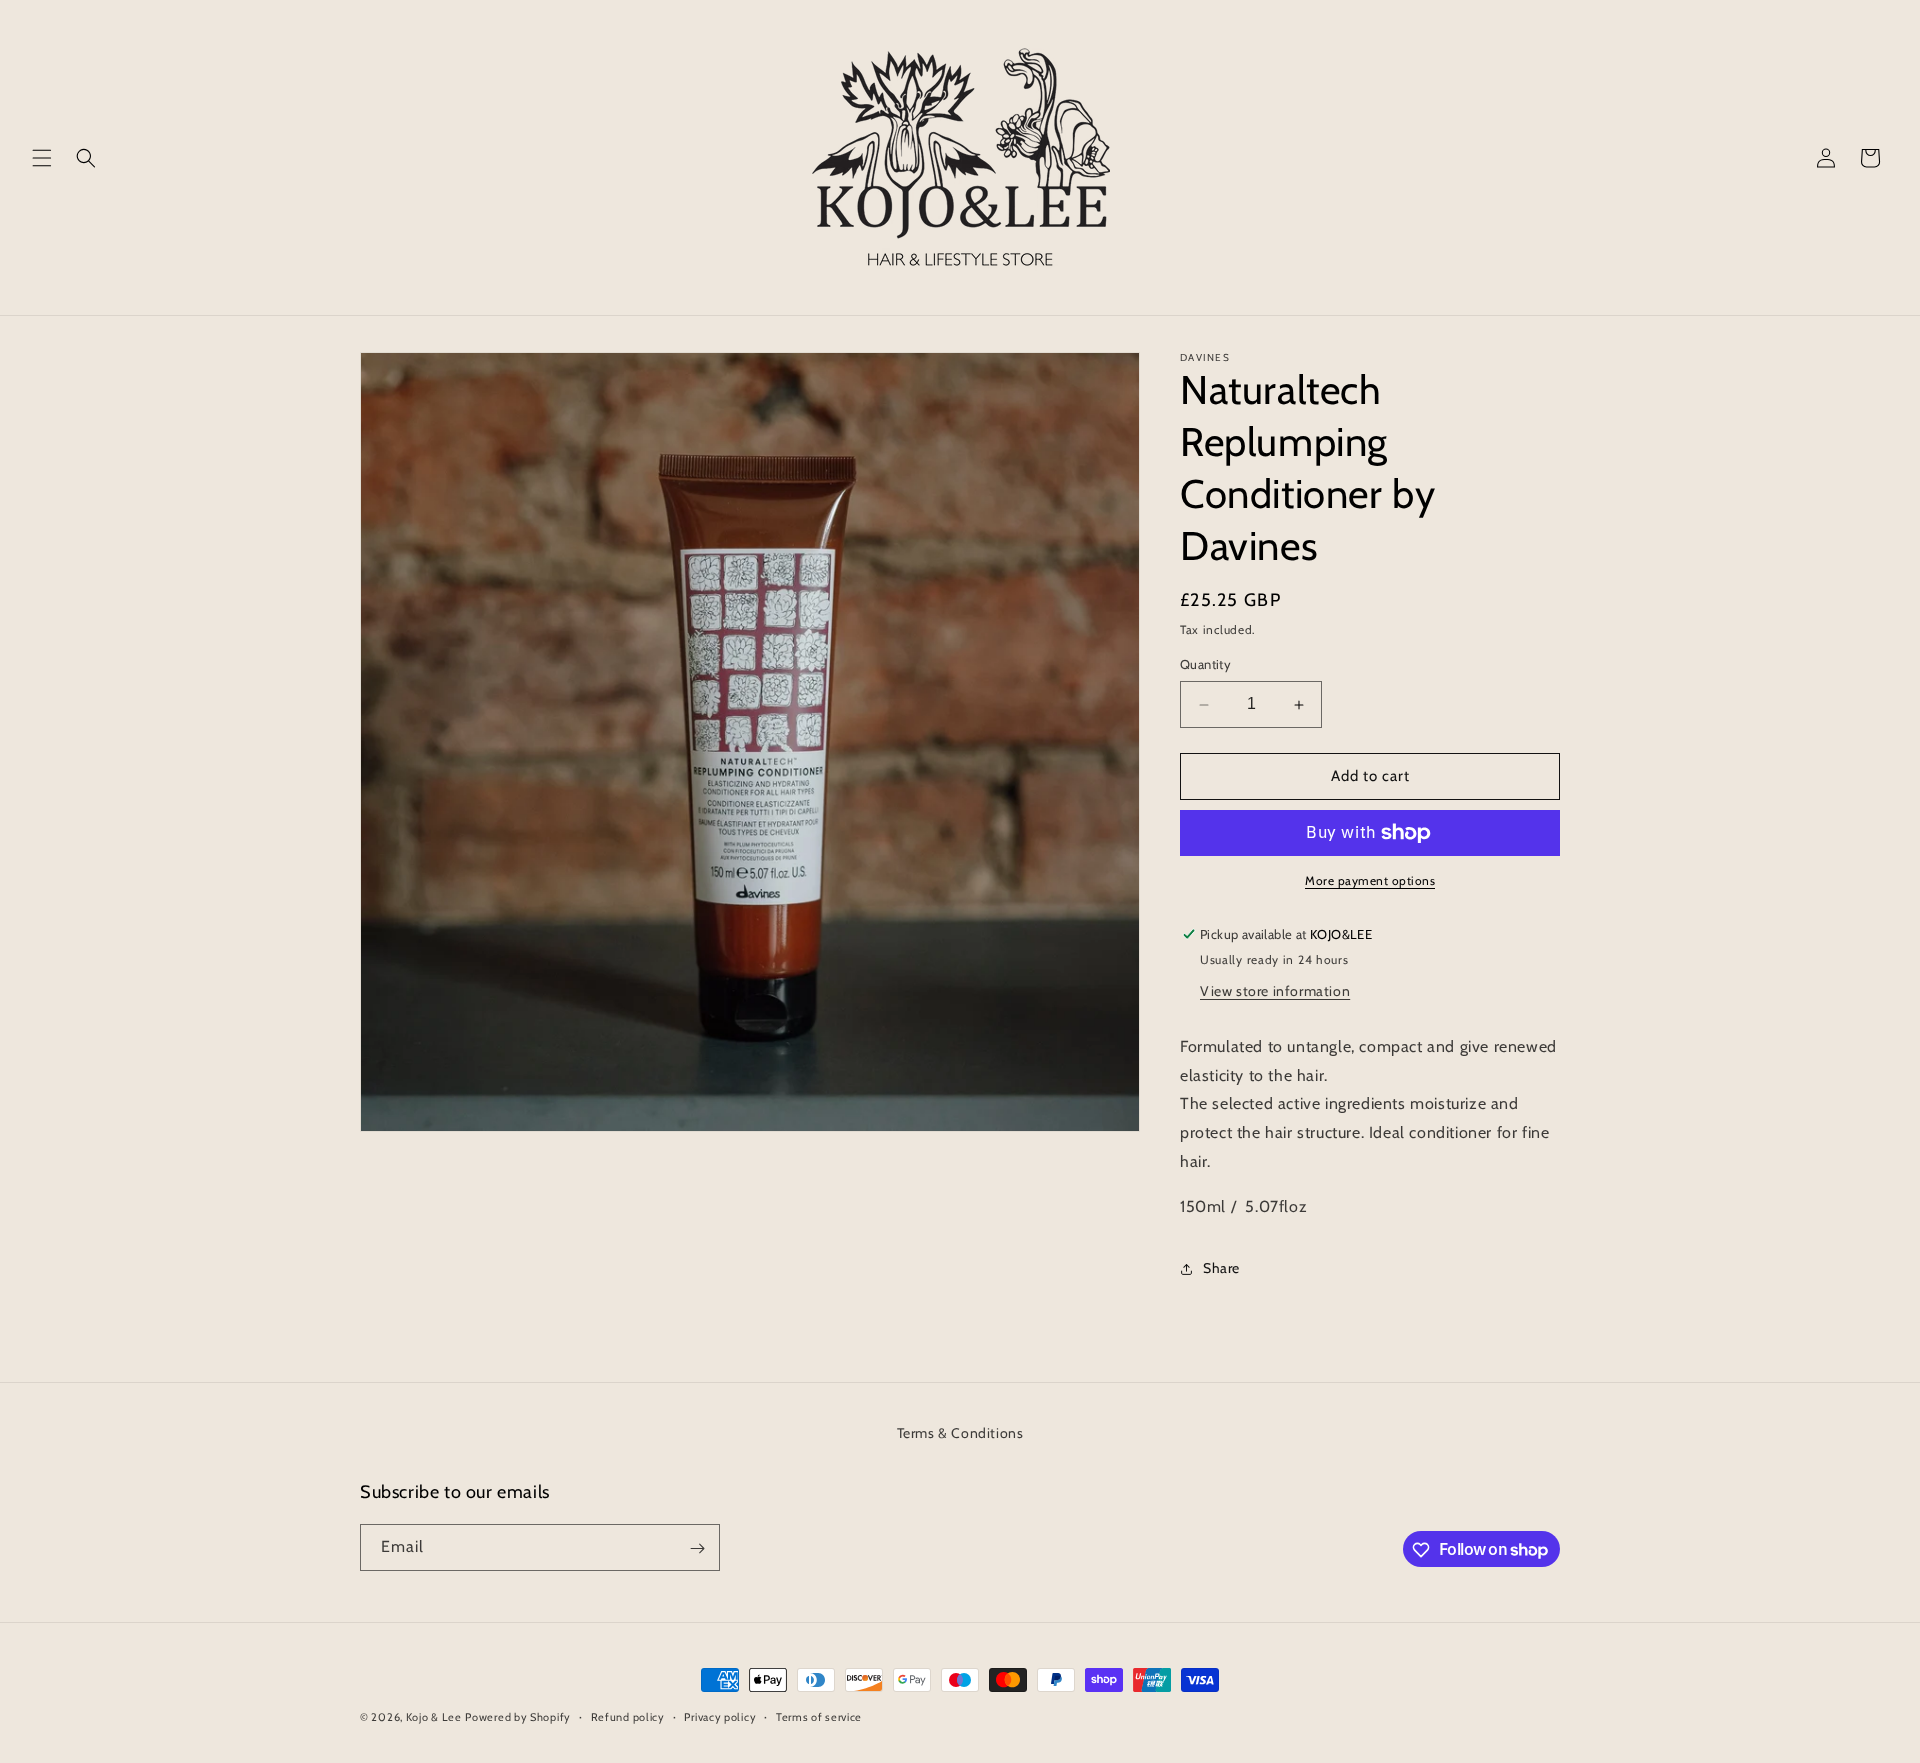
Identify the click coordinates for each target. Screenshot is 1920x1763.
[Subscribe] (697, 1548)
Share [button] (1221, 1268)
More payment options (1370, 880)
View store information (1275, 991)
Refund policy (628, 1716)
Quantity (1205, 665)
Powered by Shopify (518, 1717)
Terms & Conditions (960, 1433)
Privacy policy (720, 1716)
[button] (42, 158)
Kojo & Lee (434, 1717)
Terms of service (819, 1716)
